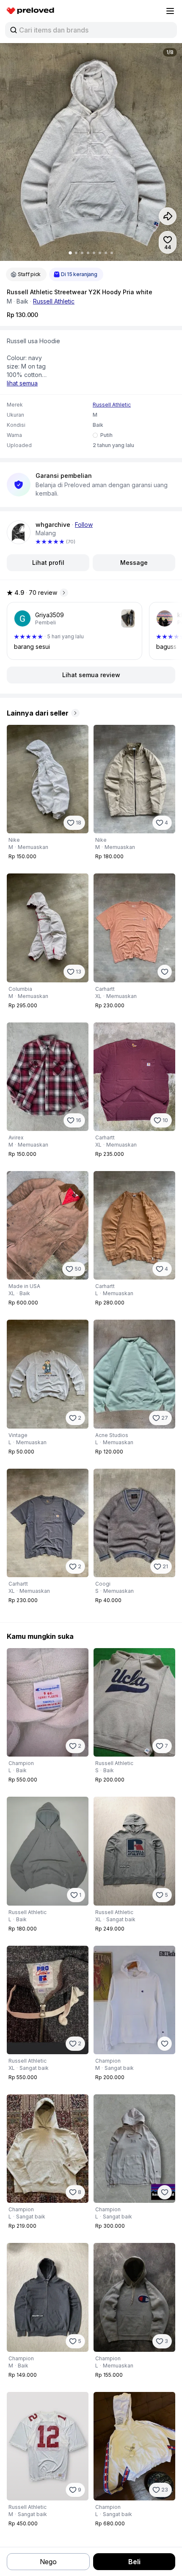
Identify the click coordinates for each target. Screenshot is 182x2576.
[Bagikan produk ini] (168, 216)
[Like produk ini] (165, 972)
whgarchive (53, 525)
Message (134, 563)
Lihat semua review (91, 675)
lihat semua (22, 383)
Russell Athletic (54, 301)
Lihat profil (48, 563)
